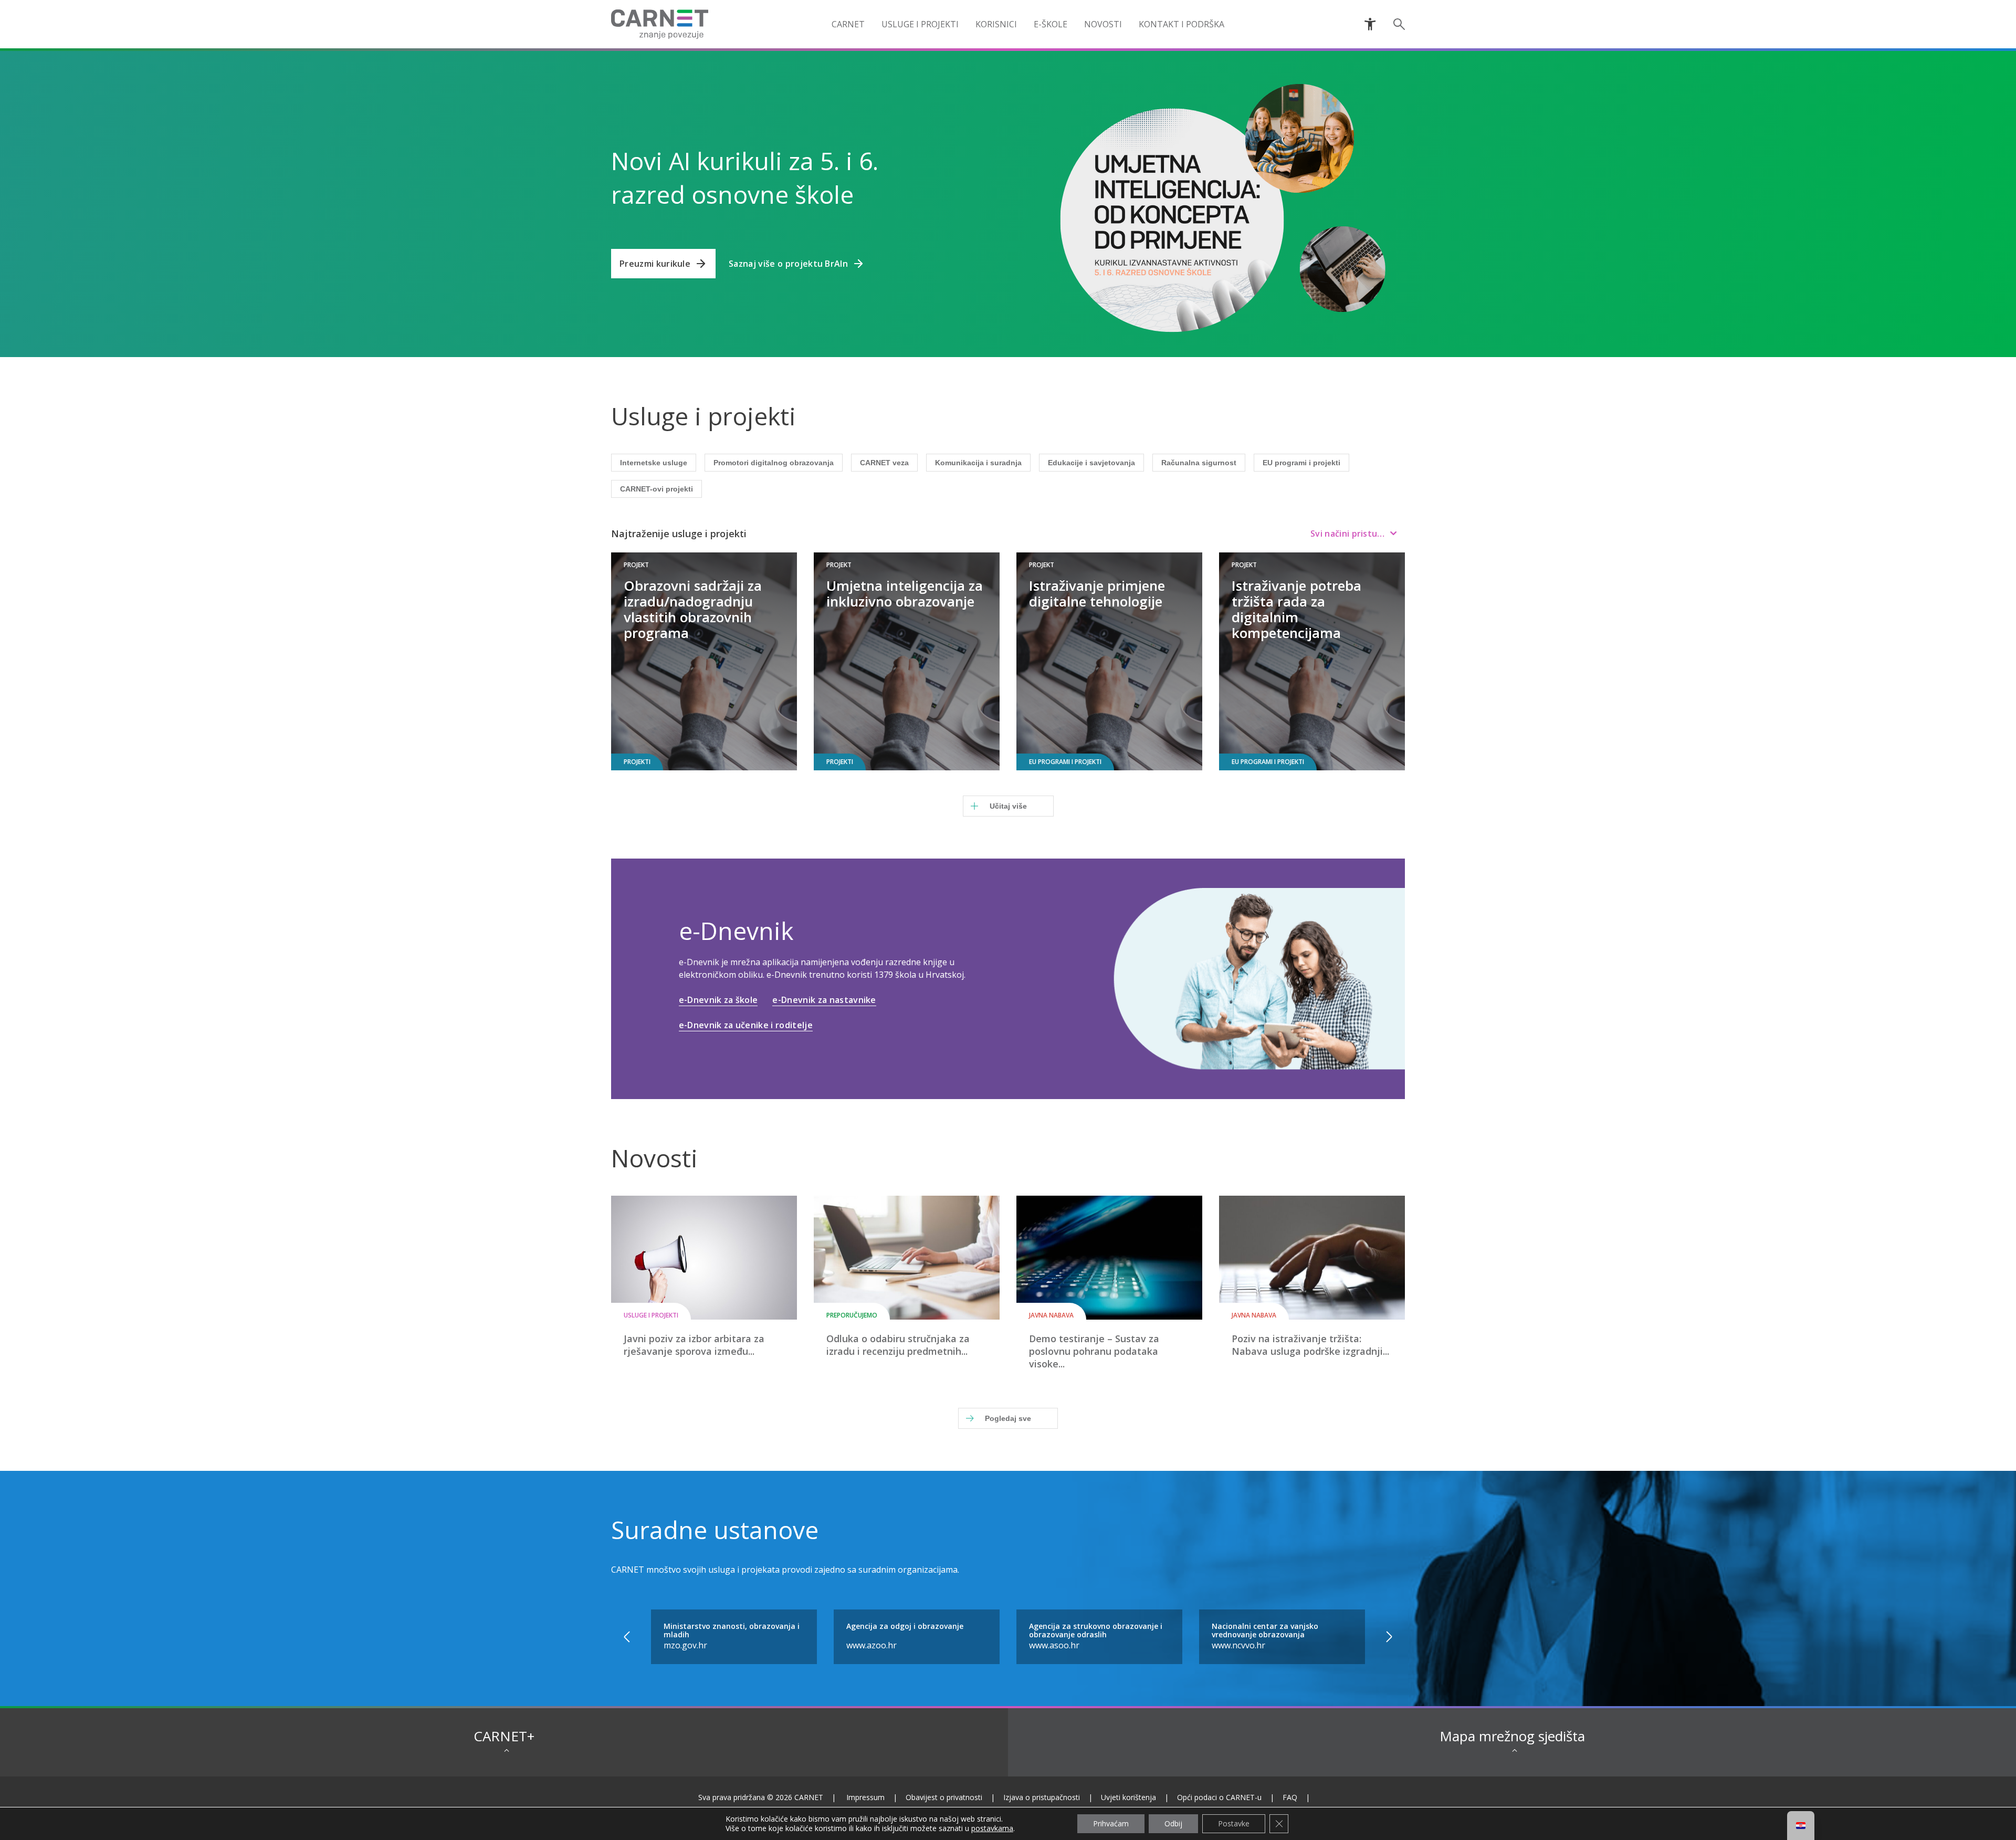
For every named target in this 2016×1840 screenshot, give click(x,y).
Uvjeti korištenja (1128, 1797)
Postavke (1234, 1823)
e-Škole (1051, 24)
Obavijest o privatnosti (944, 1797)
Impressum (865, 1797)
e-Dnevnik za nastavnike (824, 1000)
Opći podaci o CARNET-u (1219, 1797)
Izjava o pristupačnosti (1042, 1797)
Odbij (1173, 1823)
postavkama (992, 1828)
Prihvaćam (1111, 1823)
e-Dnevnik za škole (718, 1000)
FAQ (1290, 1797)
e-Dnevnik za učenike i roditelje (746, 1025)
